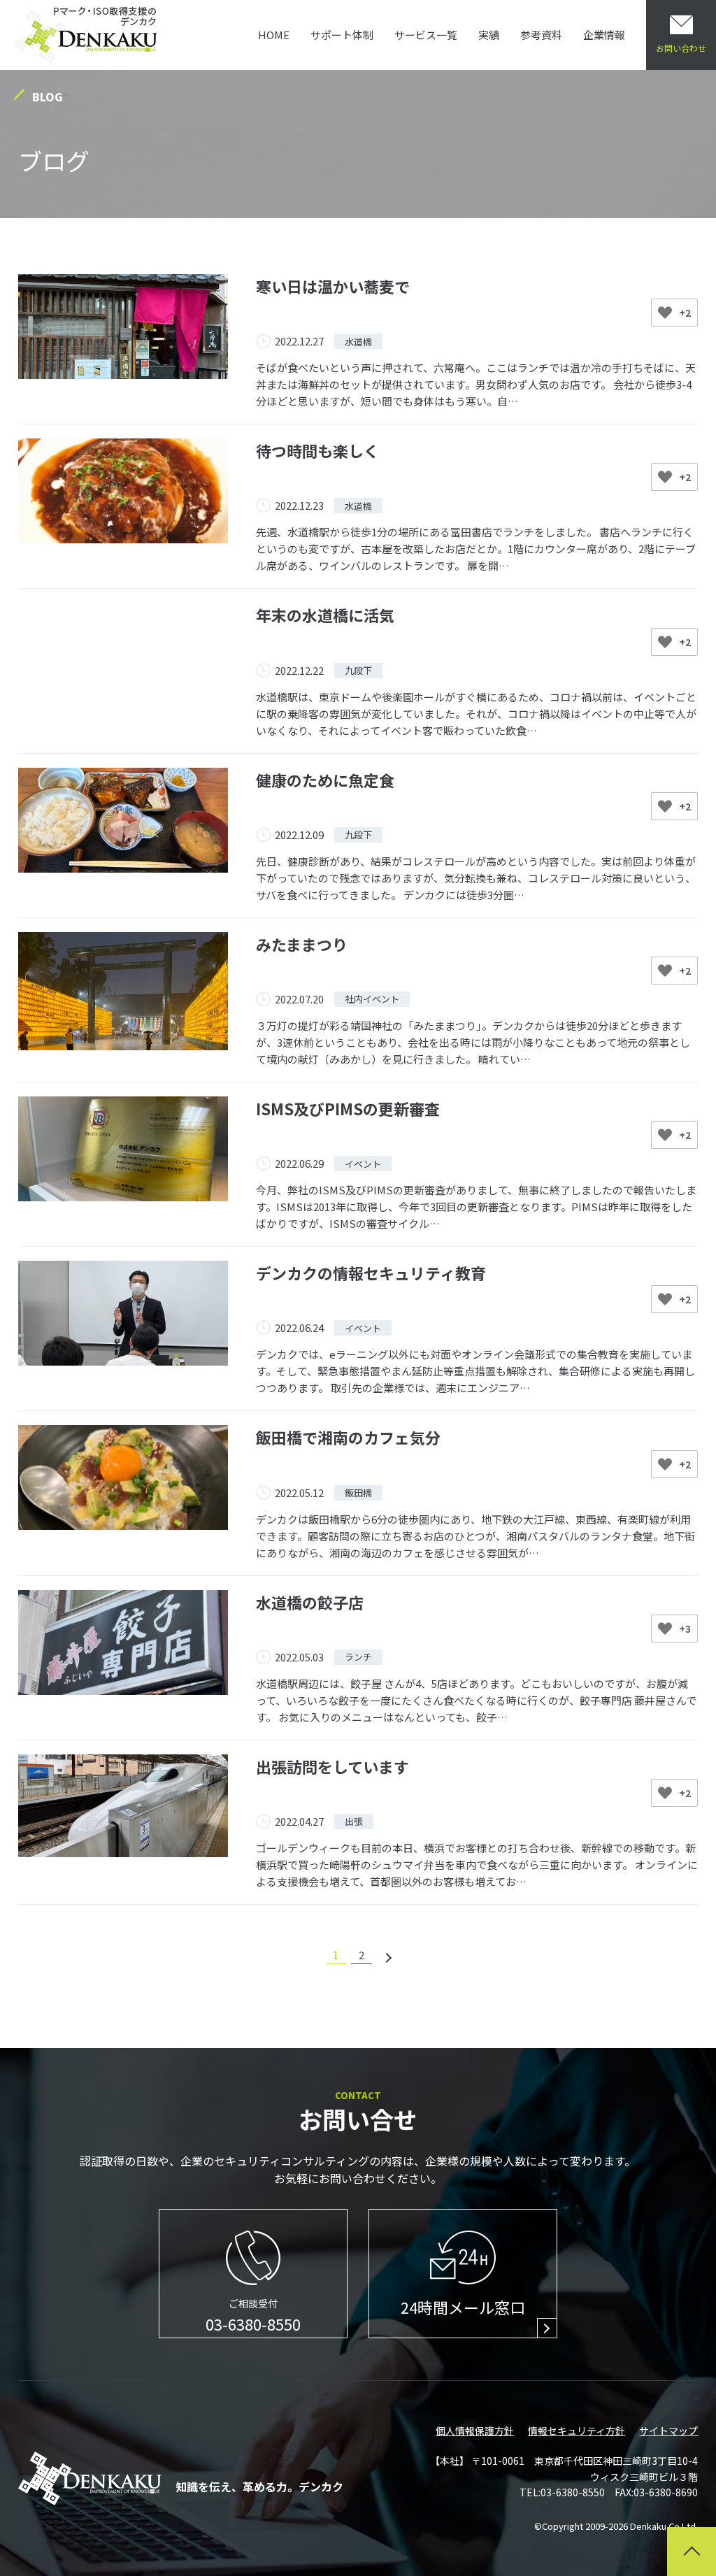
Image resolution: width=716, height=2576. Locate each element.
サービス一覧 (426, 35)
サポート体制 (342, 35)
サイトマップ (668, 2431)
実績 (489, 35)
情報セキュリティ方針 (577, 2431)
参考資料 (541, 35)
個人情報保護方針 (475, 2431)
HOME (274, 35)
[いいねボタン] (665, 313)
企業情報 (604, 35)
